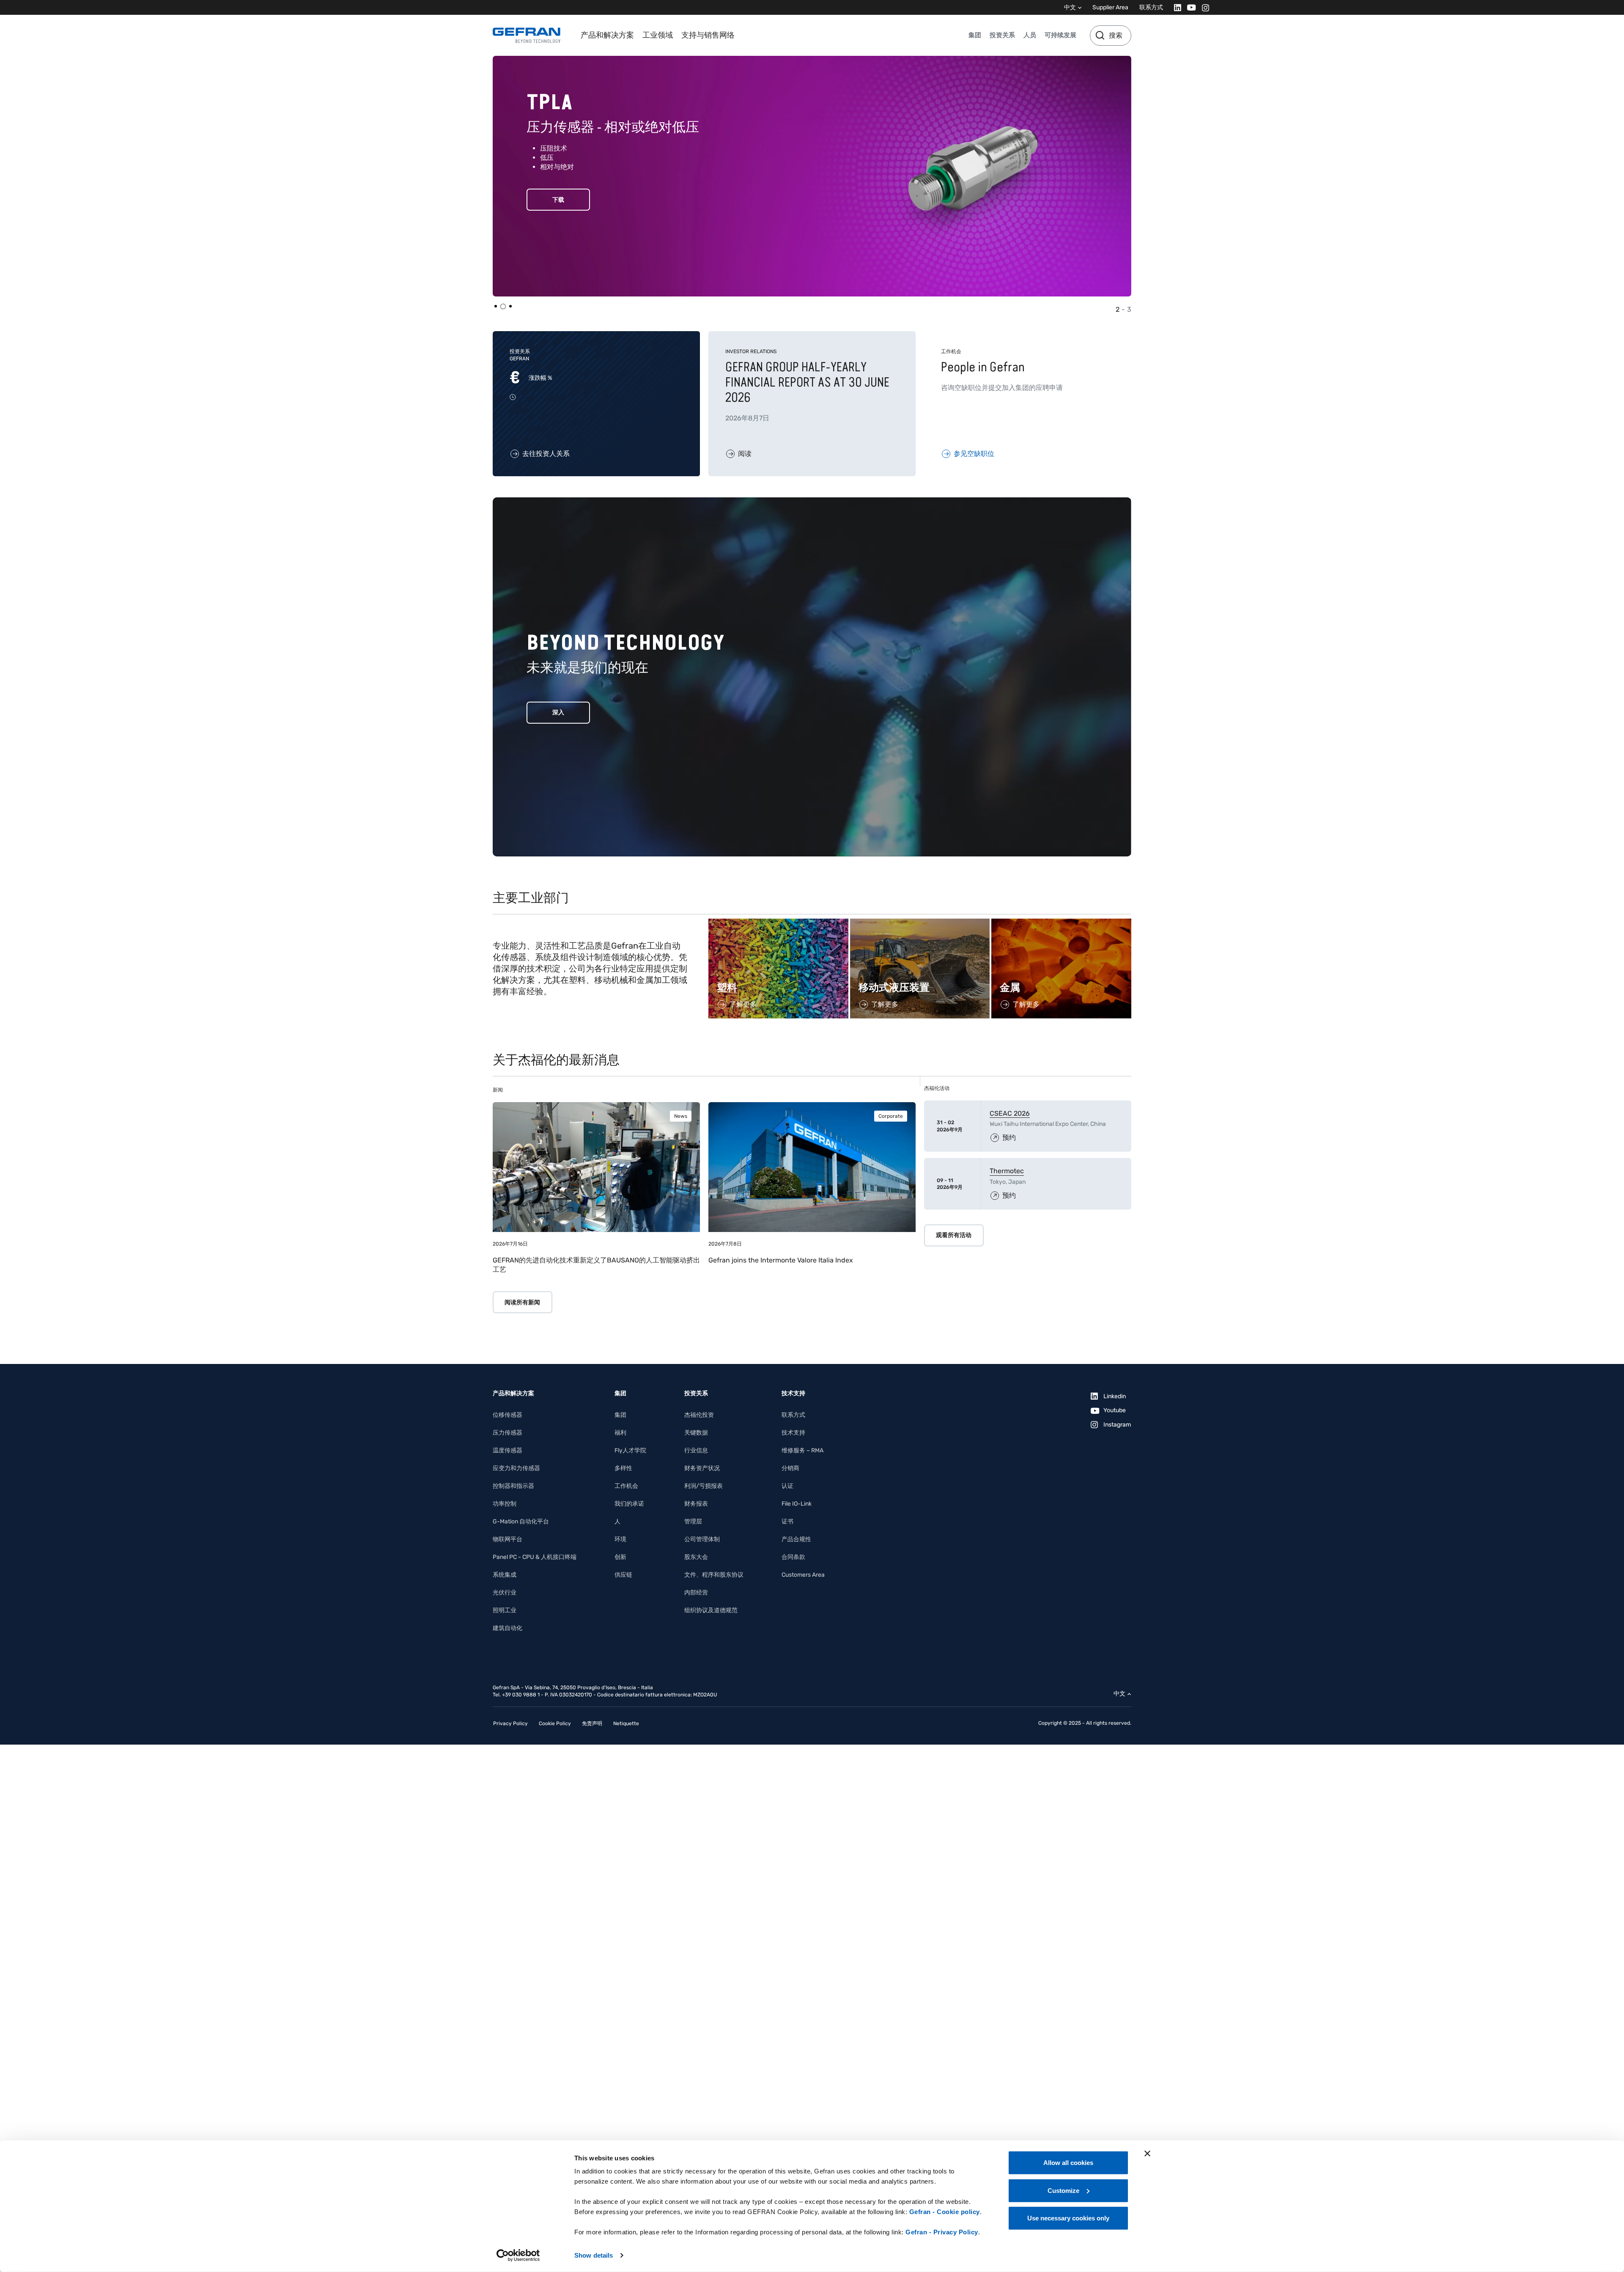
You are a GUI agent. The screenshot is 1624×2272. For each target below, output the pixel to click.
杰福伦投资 (699, 1415)
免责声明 (592, 1723)
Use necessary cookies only (1068, 2218)
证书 (787, 1522)
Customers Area (803, 1575)
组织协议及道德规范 (711, 1610)
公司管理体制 (702, 1539)
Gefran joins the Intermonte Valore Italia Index (781, 1260)
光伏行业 (505, 1593)
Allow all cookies (1068, 2163)
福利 (620, 1433)
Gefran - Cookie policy (945, 2212)
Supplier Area (1110, 7)
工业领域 (658, 35)
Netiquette (626, 1723)
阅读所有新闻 (522, 1302)
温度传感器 (507, 1450)
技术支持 (793, 1433)
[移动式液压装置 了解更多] (920, 923)
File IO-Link (797, 1504)
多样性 (623, 1468)
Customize (1063, 2190)
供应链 (623, 1575)
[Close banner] (1147, 2154)
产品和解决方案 (607, 35)
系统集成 (505, 1575)
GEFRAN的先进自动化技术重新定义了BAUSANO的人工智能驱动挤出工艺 (596, 1265)
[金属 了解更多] (1061, 923)
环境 (620, 1539)
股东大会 (696, 1557)
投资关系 (1002, 35)
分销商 (790, 1468)
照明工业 (505, 1610)
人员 (1030, 35)
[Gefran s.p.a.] (527, 35)
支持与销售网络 (708, 35)
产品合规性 (796, 1539)
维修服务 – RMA (802, 1450)
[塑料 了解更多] (778, 923)
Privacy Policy (510, 1723)
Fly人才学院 (630, 1450)
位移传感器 (507, 1415)
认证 (787, 1486)
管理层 (693, 1522)
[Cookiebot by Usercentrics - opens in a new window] (518, 2256)
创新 (620, 1557)
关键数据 (696, 1433)
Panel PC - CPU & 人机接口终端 (535, 1557)
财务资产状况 (702, 1468)
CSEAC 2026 (1010, 1113)
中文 (1070, 7)
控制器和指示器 (513, 1486)
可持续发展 (1060, 35)
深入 (558, 712)
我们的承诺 (629, 1504)
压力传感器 (507, 1433)
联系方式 (1151, 7)
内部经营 (696, 1593)
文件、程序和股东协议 (714, 1575)
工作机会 (626, 1486)
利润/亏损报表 (704, 1486)
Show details (594, 2255)
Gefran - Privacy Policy (942, 2232)
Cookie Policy (555, 1723)
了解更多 (558, 216)
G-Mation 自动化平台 (521, 1522)
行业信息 (696, 1450)
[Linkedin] (1175, 7)
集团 (975, 35)
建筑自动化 (507, 1628)
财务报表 (696, 1504)
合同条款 (793, 1557)
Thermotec (1007, 1171)
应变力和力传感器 (516, 1468)
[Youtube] (1189, 7)
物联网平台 (507, 1539)
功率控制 (505, 1504)
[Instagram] (1203, 7)
